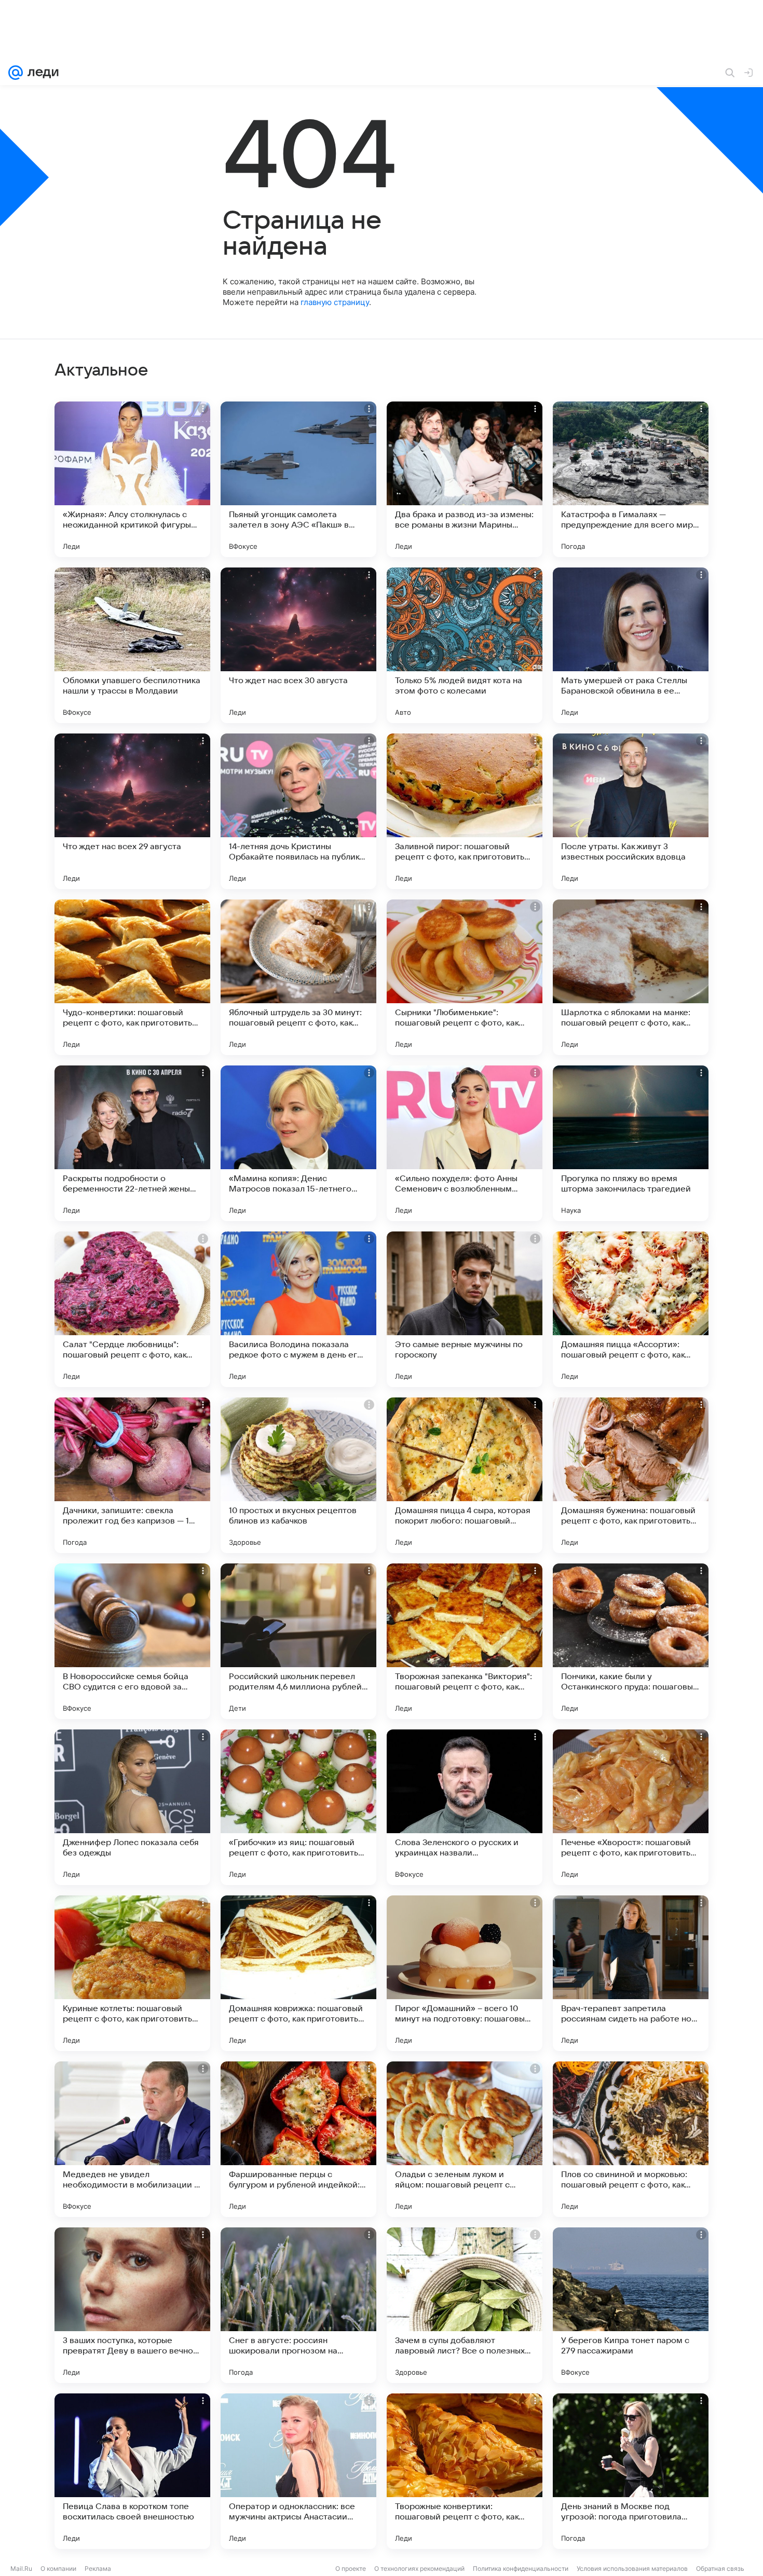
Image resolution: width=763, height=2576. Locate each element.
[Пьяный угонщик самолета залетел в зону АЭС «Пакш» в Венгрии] (298, 479)
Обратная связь (720, 2568)
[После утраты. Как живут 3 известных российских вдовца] (631, 811)
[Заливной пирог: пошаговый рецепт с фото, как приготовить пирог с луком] (465, 811)
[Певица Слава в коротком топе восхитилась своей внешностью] (132, 2471)
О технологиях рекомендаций (419, 2568)
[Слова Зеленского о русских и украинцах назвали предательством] (465, 1807)
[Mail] (16, 73)
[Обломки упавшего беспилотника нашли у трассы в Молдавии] (132, 645)
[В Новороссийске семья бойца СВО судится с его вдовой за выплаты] (132, 1641)
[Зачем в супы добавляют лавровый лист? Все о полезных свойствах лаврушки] (465, 2305)
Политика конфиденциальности (521, 2568)
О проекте (351, 2568)
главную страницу (335, 302)
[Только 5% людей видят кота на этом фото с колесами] (465, 645)
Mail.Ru (21, 2568)
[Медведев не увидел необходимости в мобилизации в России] (132, 2139)
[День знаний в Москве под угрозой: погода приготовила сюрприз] (631, 2471)
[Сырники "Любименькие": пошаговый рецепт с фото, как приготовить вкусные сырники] (465, 977)
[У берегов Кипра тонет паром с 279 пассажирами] (631, 2305)
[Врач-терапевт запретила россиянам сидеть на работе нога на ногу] (631, 1973)
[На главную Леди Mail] (41, 73)
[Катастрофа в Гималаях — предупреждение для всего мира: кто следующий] (631, 479)
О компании (58, 2568)
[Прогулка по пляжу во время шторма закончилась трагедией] (631, 1143)
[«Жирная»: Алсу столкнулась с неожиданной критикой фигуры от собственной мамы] (132, 479)
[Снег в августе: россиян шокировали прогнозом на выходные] (298, 2305)
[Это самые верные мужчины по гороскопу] (465, 1309)
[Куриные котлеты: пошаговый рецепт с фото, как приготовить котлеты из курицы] (132, 1973)
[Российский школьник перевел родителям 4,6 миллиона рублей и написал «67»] (298, 1641)
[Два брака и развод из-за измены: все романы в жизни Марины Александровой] (465, 479)
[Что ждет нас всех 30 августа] (298, 645)
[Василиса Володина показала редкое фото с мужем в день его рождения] (298, 1309)
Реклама (98, 2568)
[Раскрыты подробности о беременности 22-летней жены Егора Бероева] (132, 1143)
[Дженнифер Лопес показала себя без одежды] (132, 1807)
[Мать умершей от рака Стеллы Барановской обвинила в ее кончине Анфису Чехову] (631, 645)
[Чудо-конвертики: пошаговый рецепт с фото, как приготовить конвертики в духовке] (132, 977)
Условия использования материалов (632, 2568)
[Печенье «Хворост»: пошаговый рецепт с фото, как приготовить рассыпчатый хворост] (631, 1807)
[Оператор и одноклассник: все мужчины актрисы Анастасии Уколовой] (298, 2471)
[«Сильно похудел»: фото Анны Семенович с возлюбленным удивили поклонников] (465, 1143)
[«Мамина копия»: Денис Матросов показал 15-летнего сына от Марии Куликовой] (298, 1143)
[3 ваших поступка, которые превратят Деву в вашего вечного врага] (132, 2305)
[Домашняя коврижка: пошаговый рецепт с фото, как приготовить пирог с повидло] (298, 1973)
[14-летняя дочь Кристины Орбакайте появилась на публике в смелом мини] (298, 811)
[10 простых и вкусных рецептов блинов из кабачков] (298, 1475)
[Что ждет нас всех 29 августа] (132, 811)
